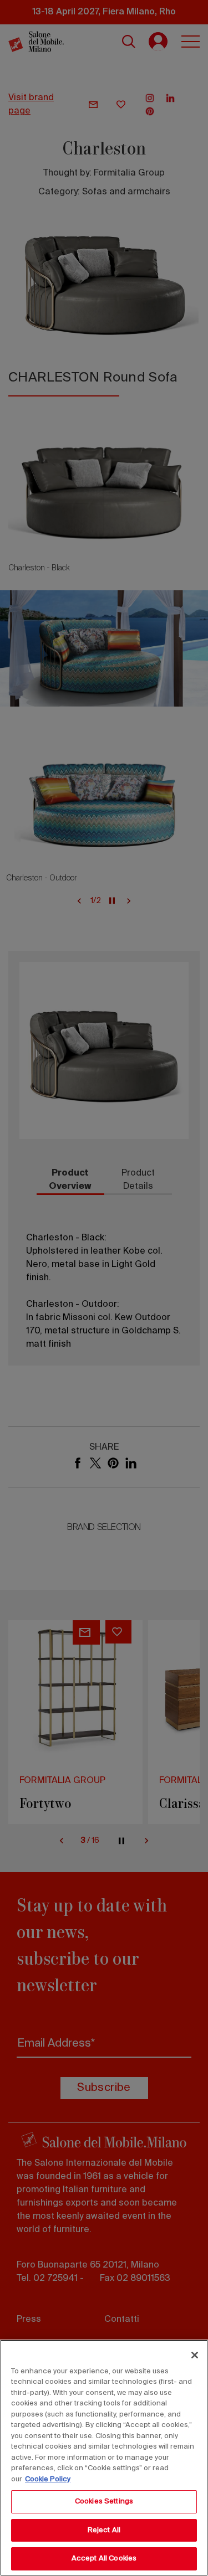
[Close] (195, 2355)
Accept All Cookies (104, 2559)
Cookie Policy (48, 2479)
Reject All (104, 2530)
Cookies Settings (104, 2502)
